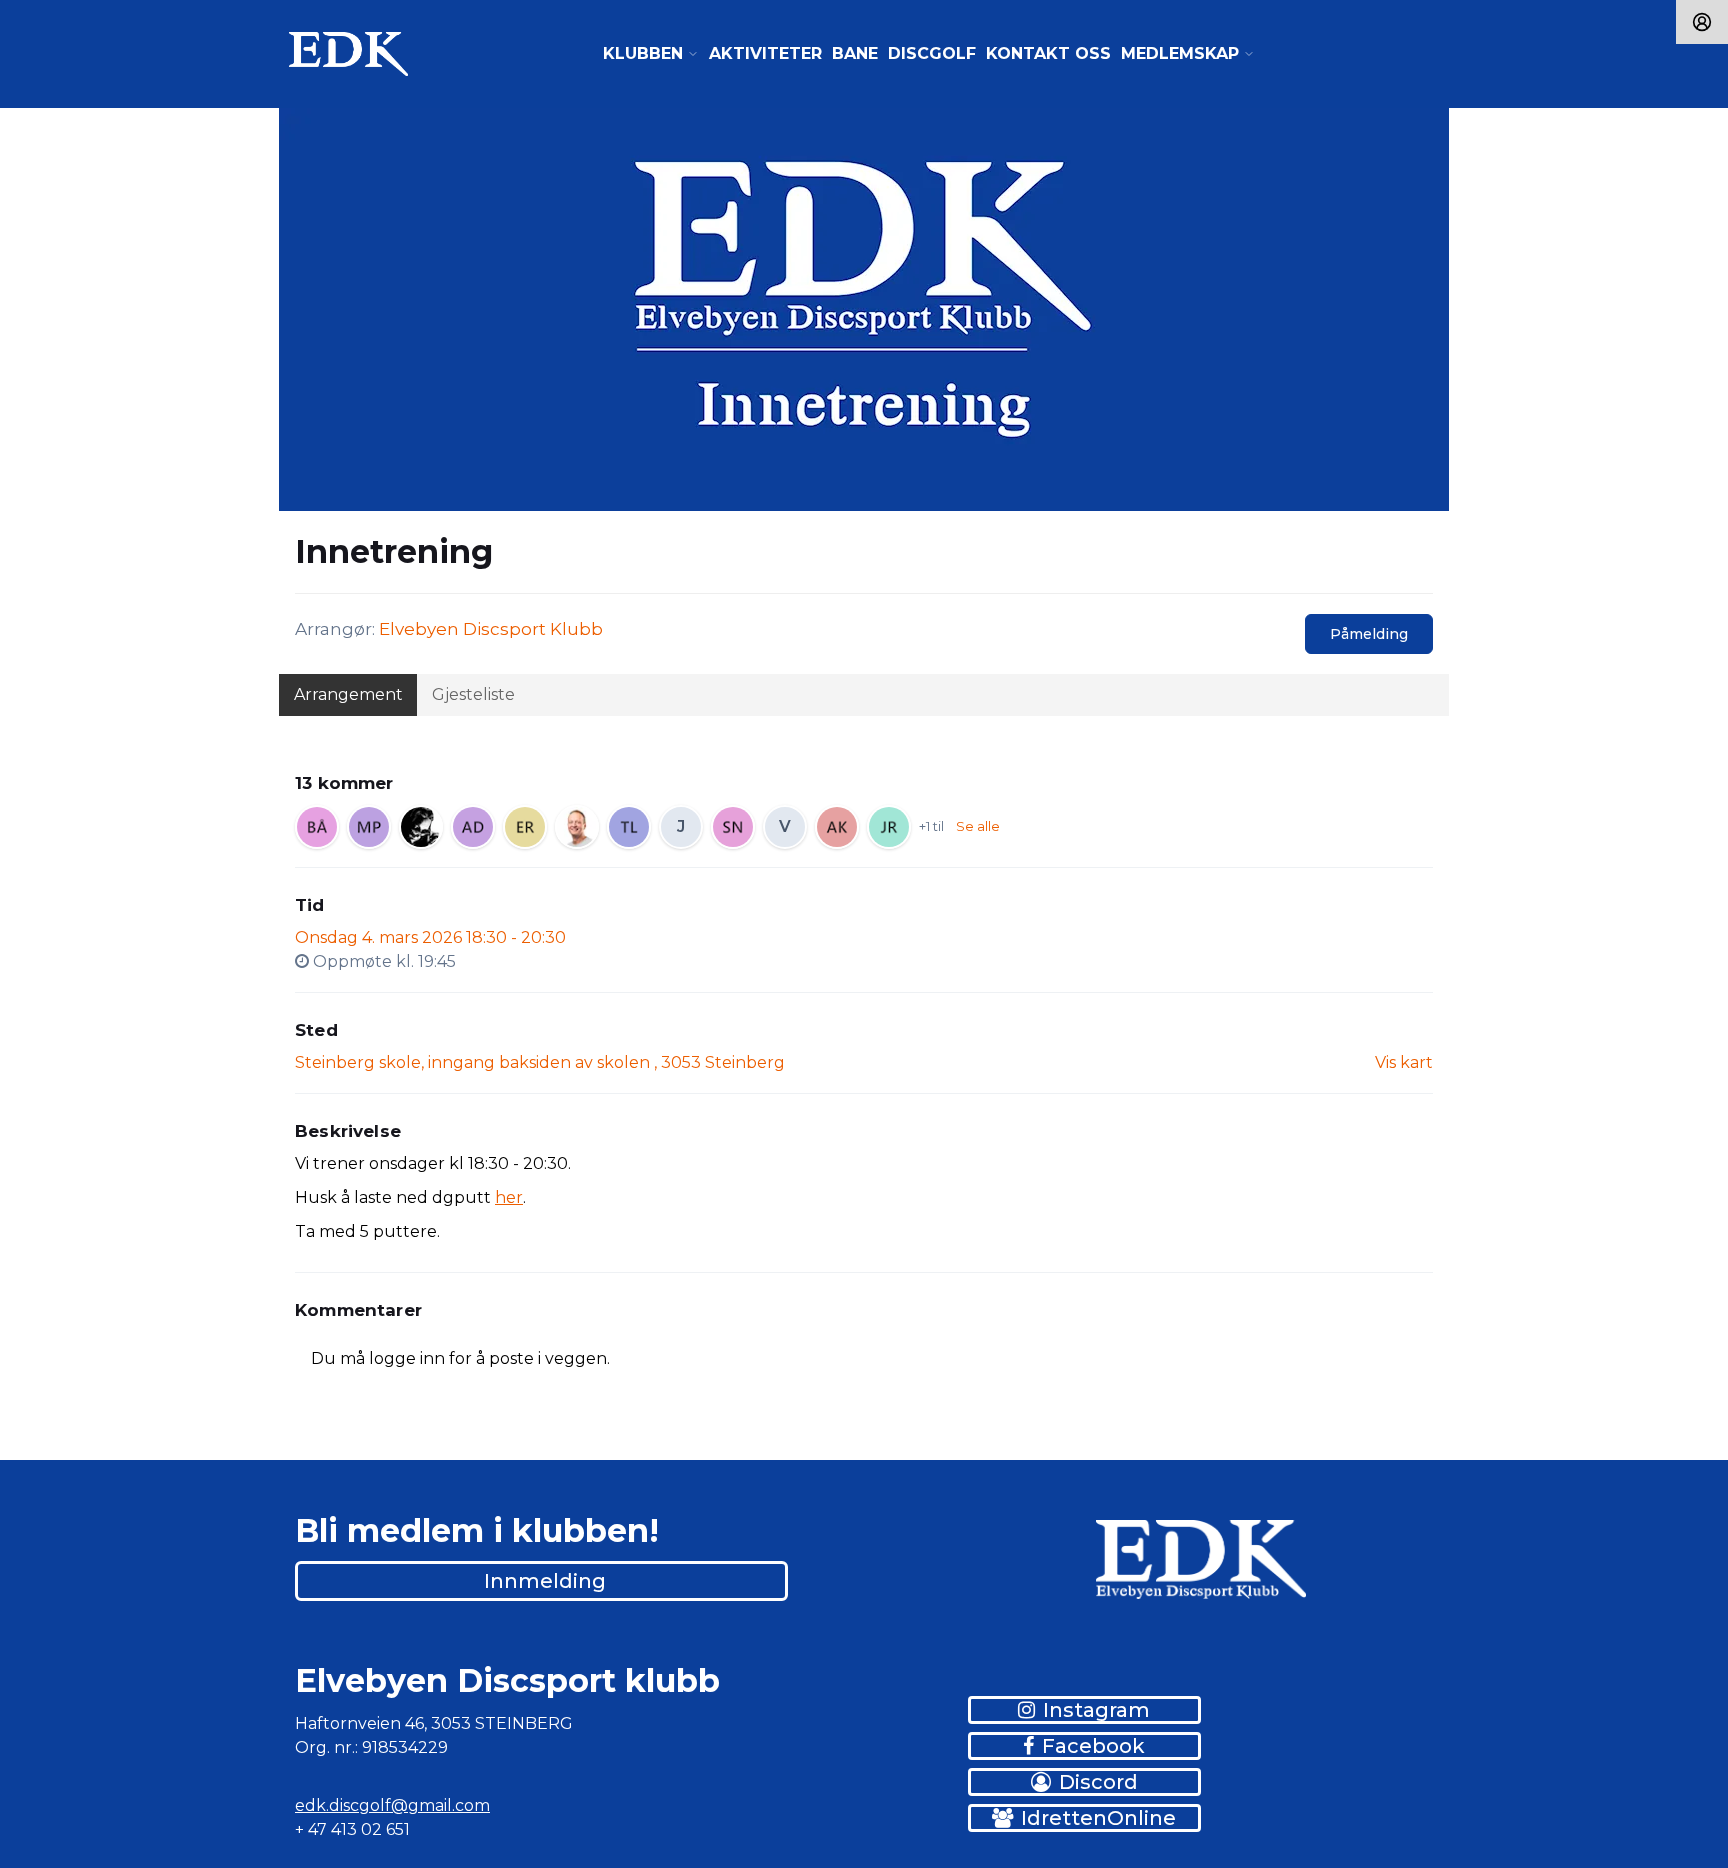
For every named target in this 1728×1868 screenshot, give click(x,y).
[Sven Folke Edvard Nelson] (733, 827)
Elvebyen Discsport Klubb (491, 629)
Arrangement (348, 694)
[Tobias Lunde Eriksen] (629, 827)
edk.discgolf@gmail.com (392, 1805)
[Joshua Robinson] (889, 827)
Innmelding (545, 1581)
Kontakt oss (1048, 53)
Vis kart (1404, 1062)
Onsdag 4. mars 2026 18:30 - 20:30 (430, 937)
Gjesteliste (473, 694)
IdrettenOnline (1098, 1818)
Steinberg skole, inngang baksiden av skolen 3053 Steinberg (540, 1062)
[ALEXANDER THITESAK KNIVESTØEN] (837, 827)
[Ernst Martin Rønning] (525, 827)
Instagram (1096, 1710)
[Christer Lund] (577, 827)
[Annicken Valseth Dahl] (473, 827)
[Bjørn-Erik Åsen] (317, 827)
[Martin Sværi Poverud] (369, 827)
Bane (855, 53)
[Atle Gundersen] (421, 827)
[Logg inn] (1702, 22)
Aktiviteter (765, 53)
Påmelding (1369, 634)
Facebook (1093, 1746)
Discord (1098, 1782)
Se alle (978, 826)
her (509, 1197)
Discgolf (932, 53)
